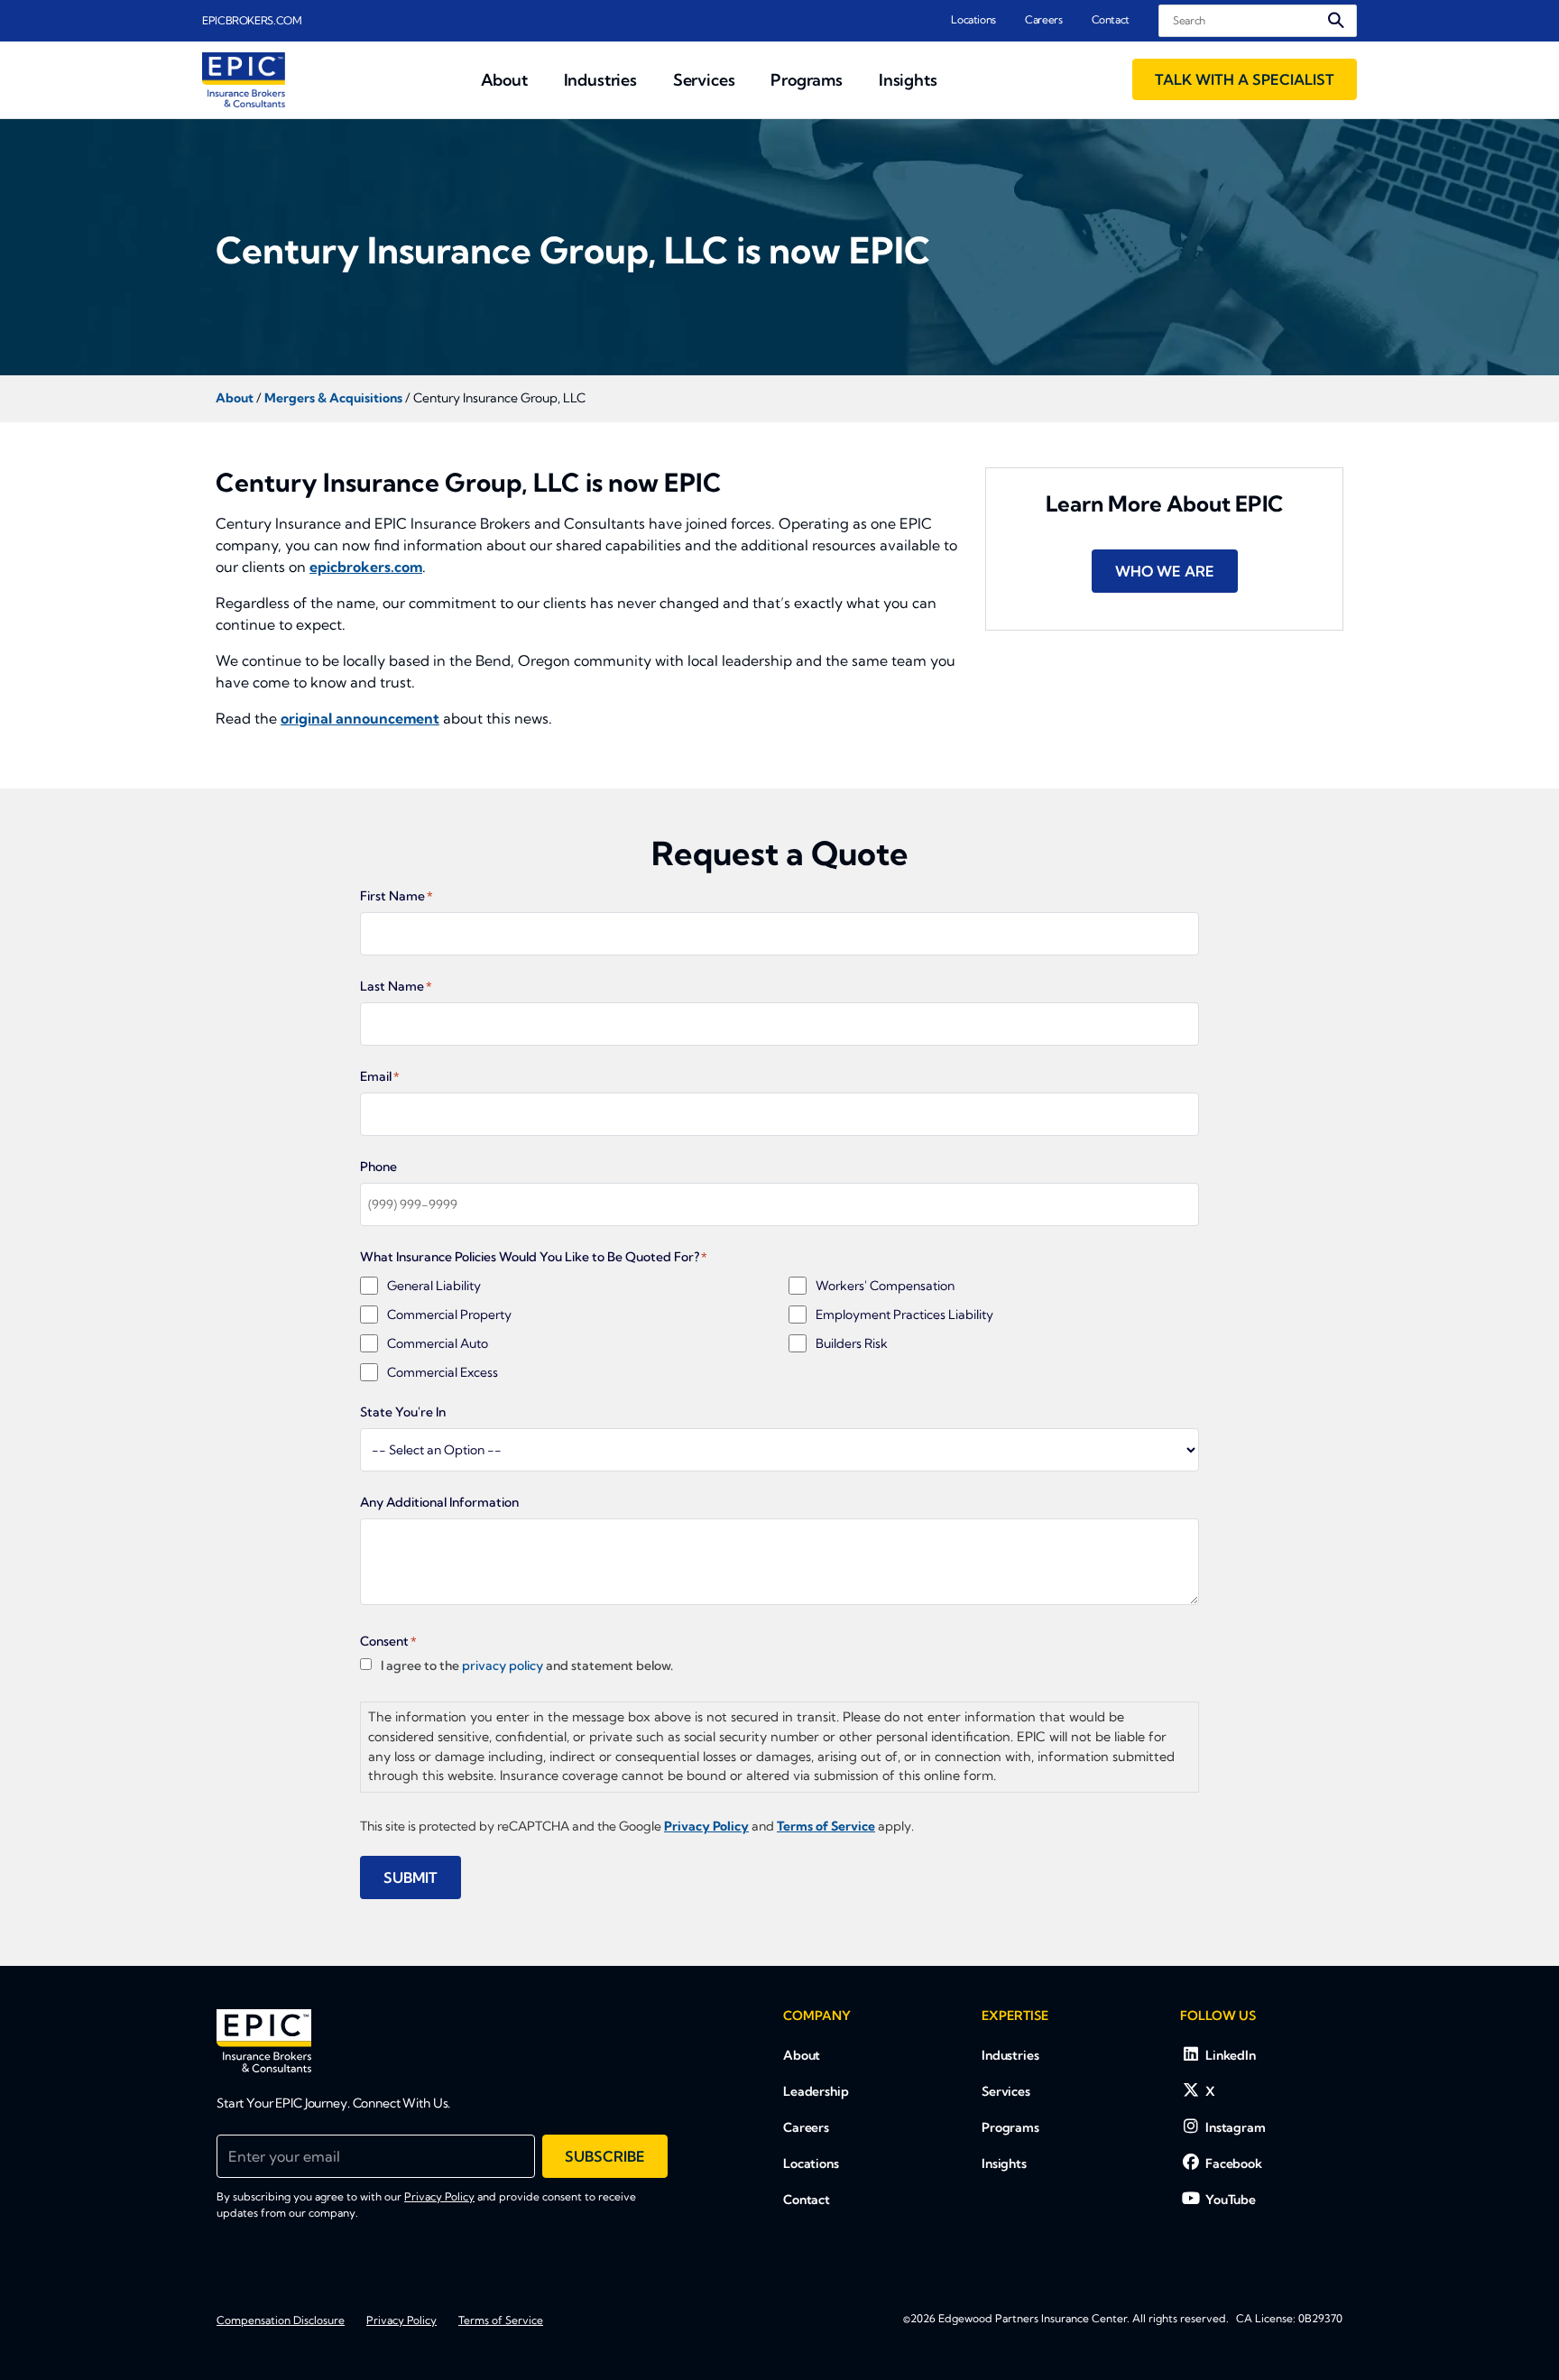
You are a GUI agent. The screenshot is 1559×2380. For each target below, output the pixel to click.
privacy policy (503, 1665)
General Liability (434, 1286)
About (802, 2055)
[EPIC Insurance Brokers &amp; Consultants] (264, 2041)
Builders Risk (852, 1343)
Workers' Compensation (885, 1286)
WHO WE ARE (1165, 571)
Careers (1043, 19)
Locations (973, 19)
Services (1006, 2091)
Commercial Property (449, 1315)
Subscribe (605, 2156)
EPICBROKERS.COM (252, 20)
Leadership (816, 2091)
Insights (1004, 2163)
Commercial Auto (438, 1343)
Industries (1010, 2055)
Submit (411, 1877)
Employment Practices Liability (904, 1315)
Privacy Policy (439, 2196)
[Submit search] (1336, 20)
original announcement (360, 718)
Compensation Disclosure (281, 2320)
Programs (1010, 2127)
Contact (1111, 19)
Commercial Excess (443, 1372)
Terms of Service (501, 2320)
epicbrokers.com (366, 567)
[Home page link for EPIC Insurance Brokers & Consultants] (244, 80)
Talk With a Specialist (1245, 79)
